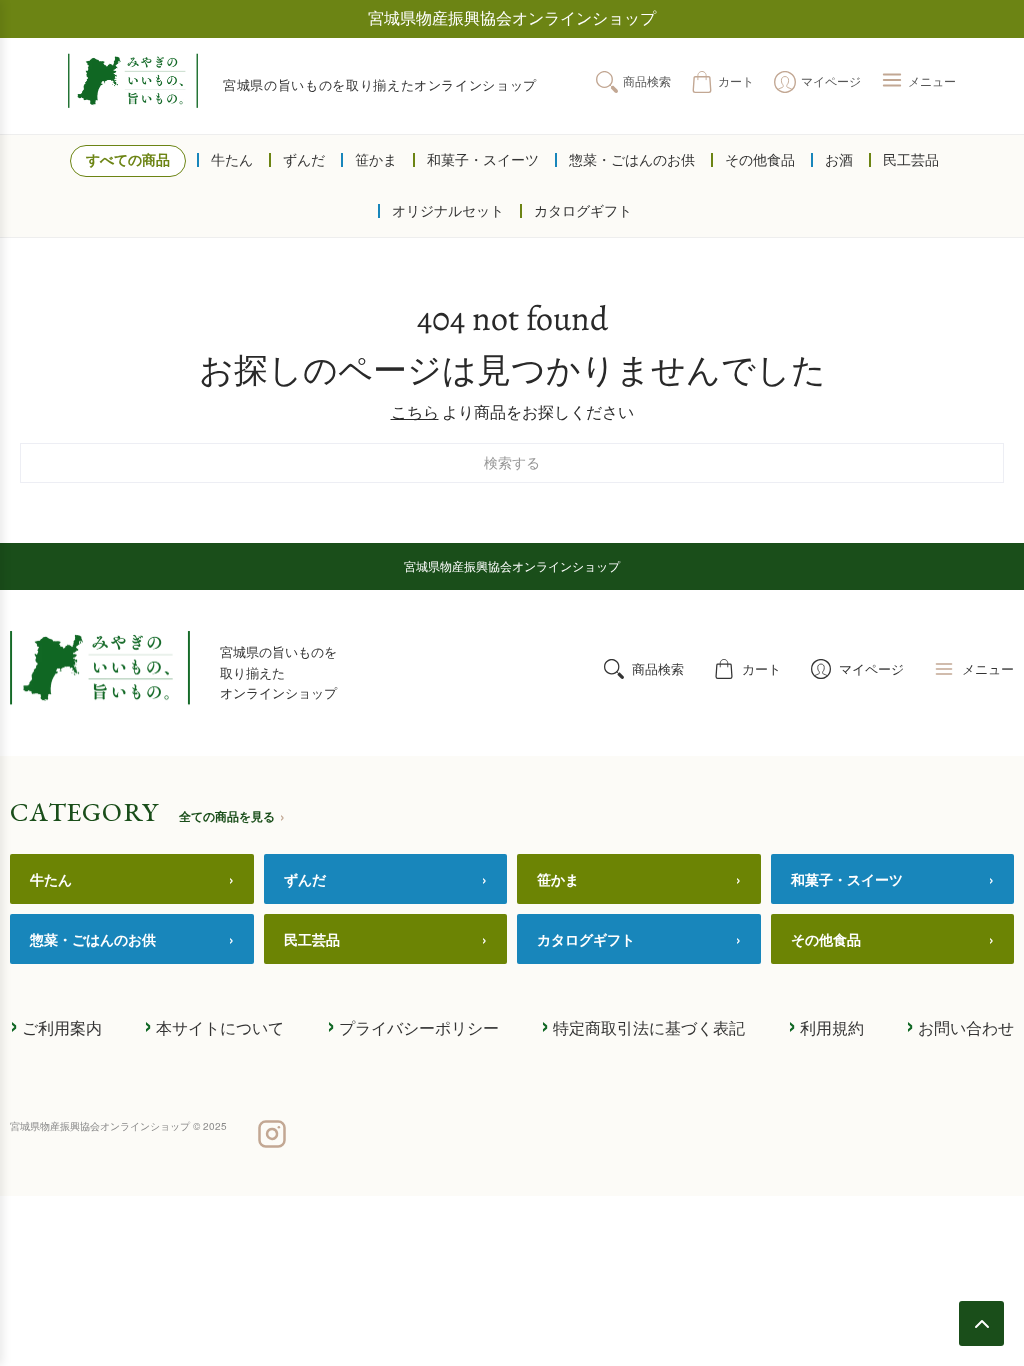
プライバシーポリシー (413, 1026)
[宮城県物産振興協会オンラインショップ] (133, 81)
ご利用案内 (56, 1026)
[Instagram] (272, 1136)
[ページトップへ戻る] (981, 1323)
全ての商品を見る (232, 816)
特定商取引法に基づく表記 (643, 1026)
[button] (918, 82)
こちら (415, 412)
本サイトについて (214, 1026)
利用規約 (826, 1026)
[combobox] (512, 463)
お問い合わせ (960, 1026)
